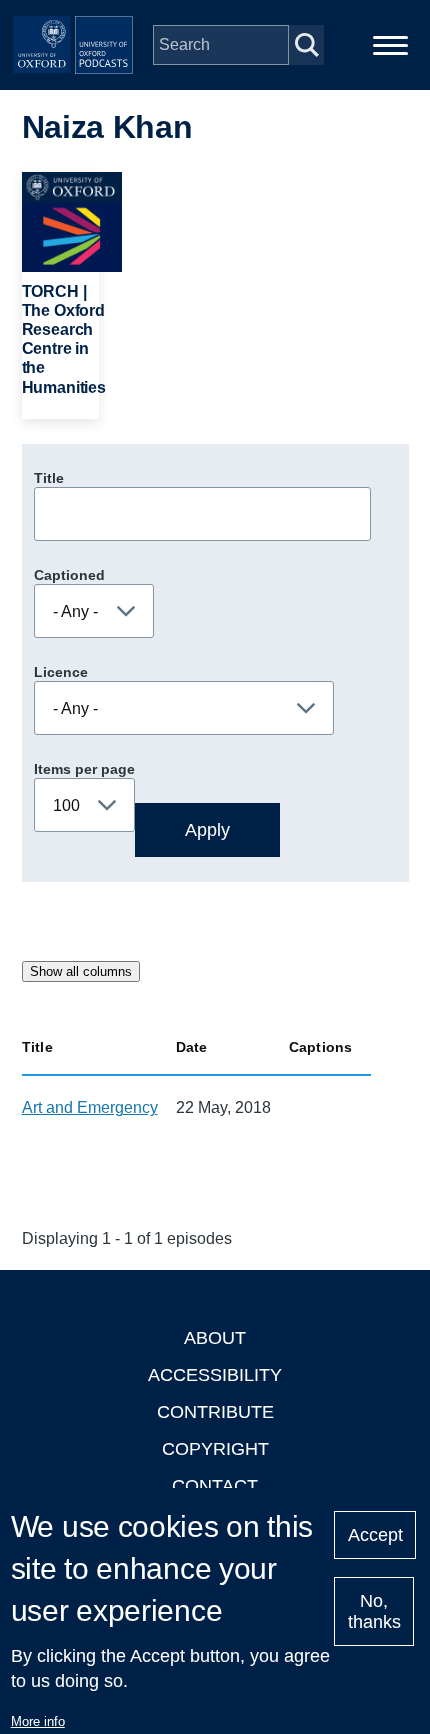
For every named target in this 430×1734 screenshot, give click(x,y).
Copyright (215, 1449)
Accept (375, 1535)
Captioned (69, 575)
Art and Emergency (90, 1107)
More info (38, 1721)
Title (49, 478)
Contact (215, 1486)
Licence (61, 672)
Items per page (84, 769)
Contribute (215, 1412)
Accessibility (215, 1375)
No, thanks (374, 1611)
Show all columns (81, 971)
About (215, 1338)
